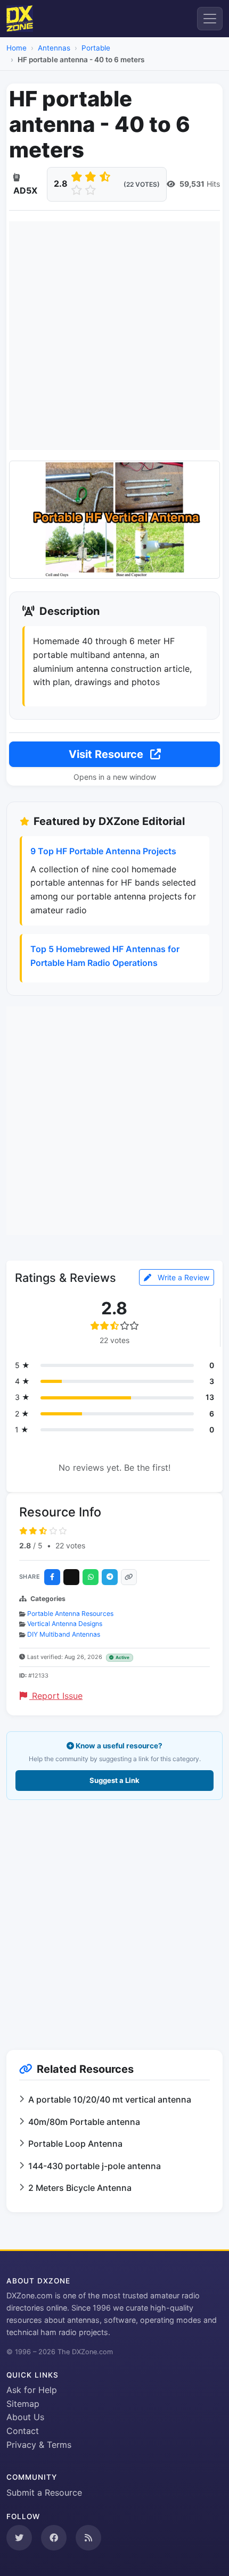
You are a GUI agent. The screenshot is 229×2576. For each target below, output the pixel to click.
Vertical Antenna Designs (65, 1624)
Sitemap (23, 2404)
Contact (23, 2431)
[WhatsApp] (91, 1577)
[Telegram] (110, 1577)
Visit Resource (107, 754)
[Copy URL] (129, 1577)
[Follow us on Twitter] (19, 2538)
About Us (25, 2417)
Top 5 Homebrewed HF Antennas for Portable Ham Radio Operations (105, 956)
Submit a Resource (44, 2492)
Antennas (54, 48)
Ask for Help (32, 2390)
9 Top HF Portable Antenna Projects (103, 851)
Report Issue (56, 1696)
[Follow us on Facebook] (54, 2538)
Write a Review (182, 1277)
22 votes (70, 1545)
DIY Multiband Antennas (64, 1634)
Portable (96, 48)
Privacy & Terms (39, 2445)
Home (17, 48)
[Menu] (210, 19)
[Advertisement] (114, 336)
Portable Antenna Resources (70, 1614)
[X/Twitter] (71, 1577)
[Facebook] (52, 1577)
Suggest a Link (114, 1780)
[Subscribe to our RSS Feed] (88, 2538)
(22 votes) (142, 184)
